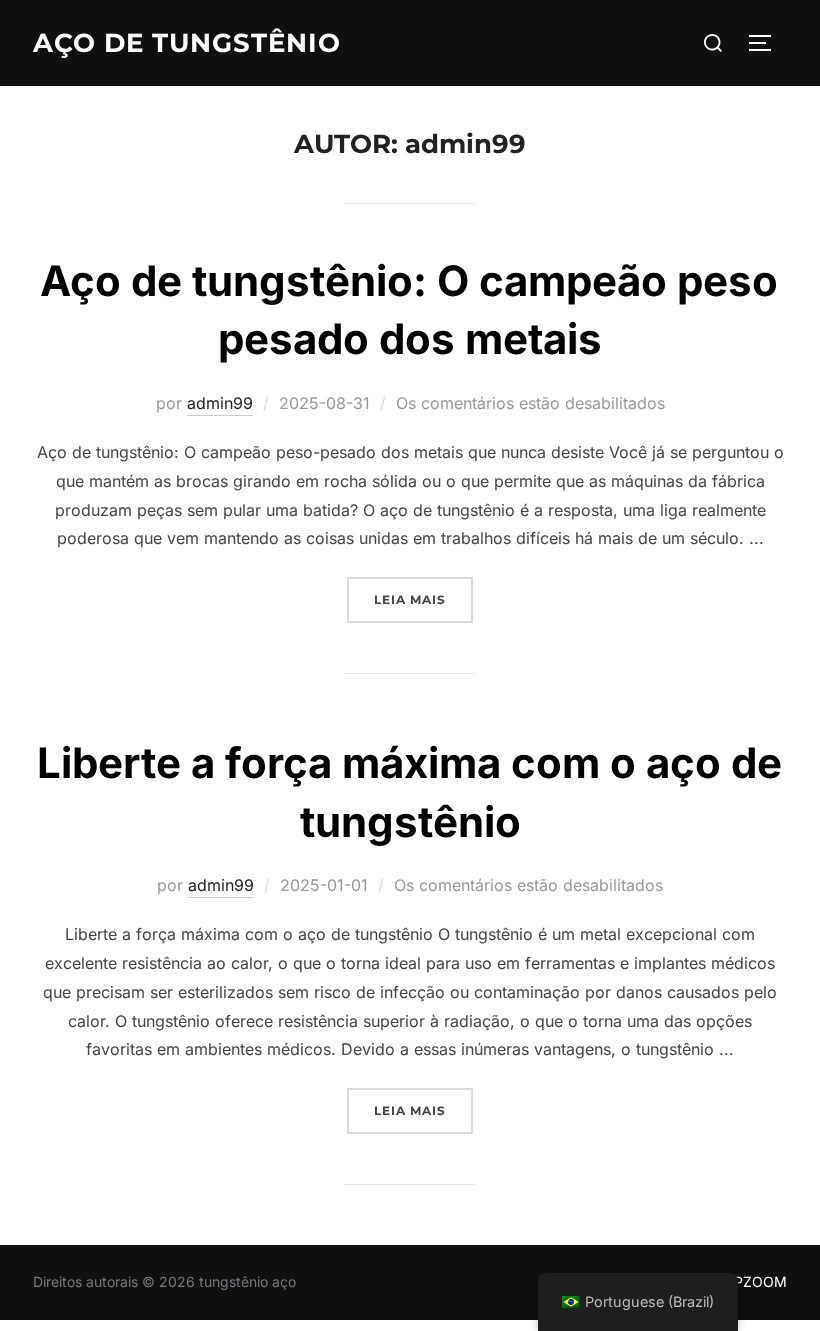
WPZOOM (753, 1281)
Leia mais (423, 599)
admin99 (220, 403)
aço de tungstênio (187, 43)
